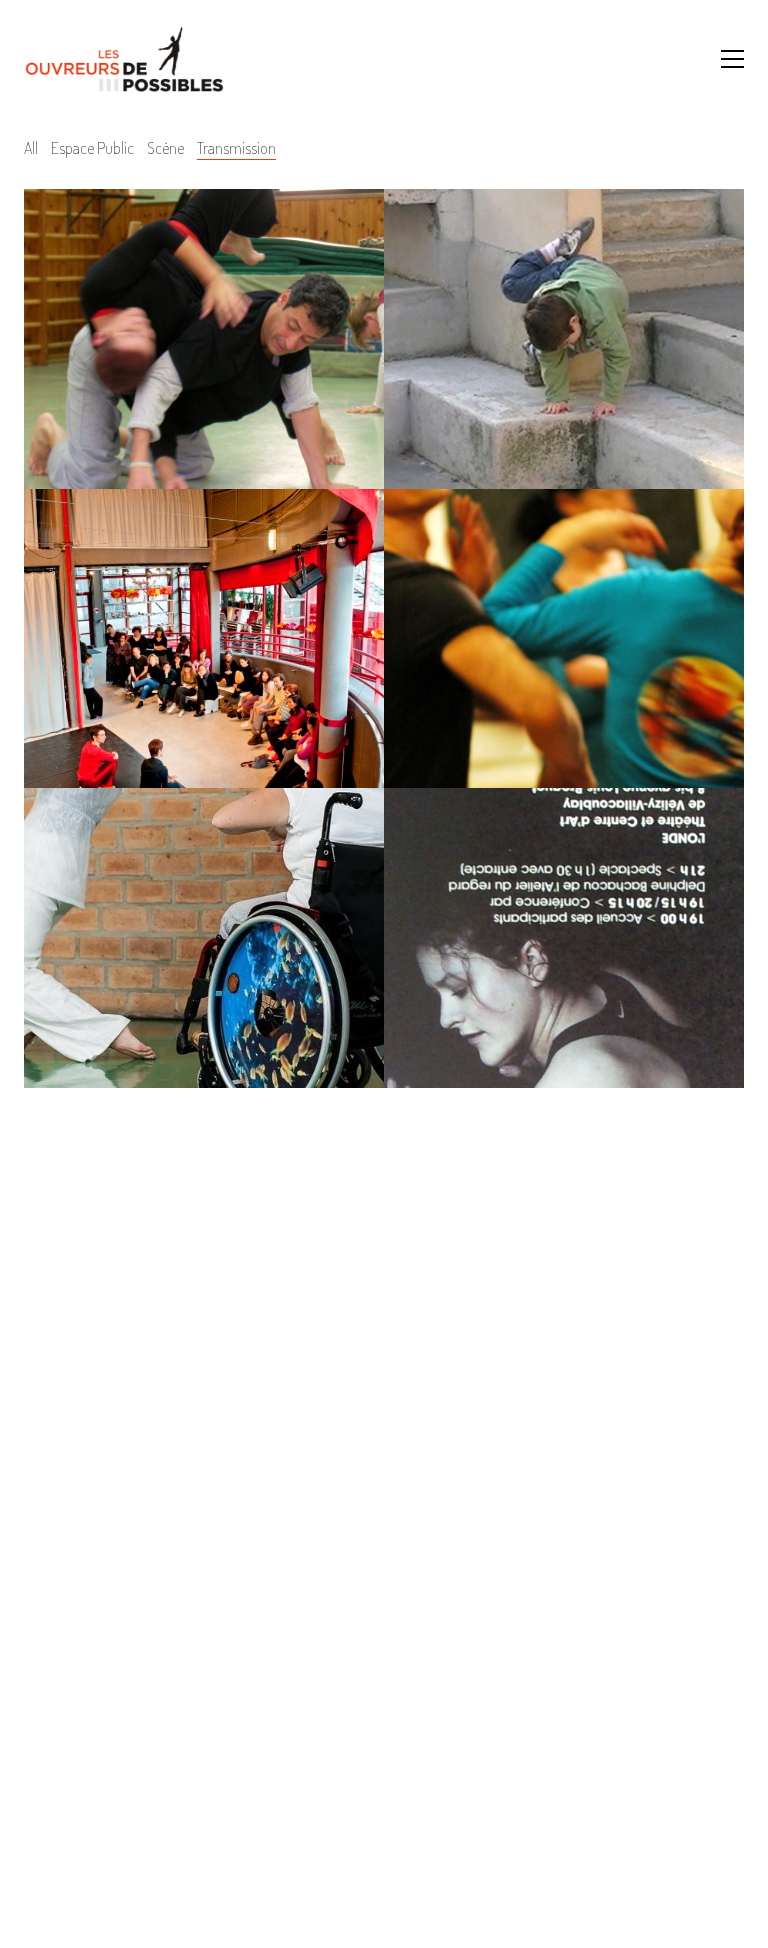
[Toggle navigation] (732, 59)
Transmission (236, 148)
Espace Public (92, 148)
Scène (165, 148)
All (31, 148)
